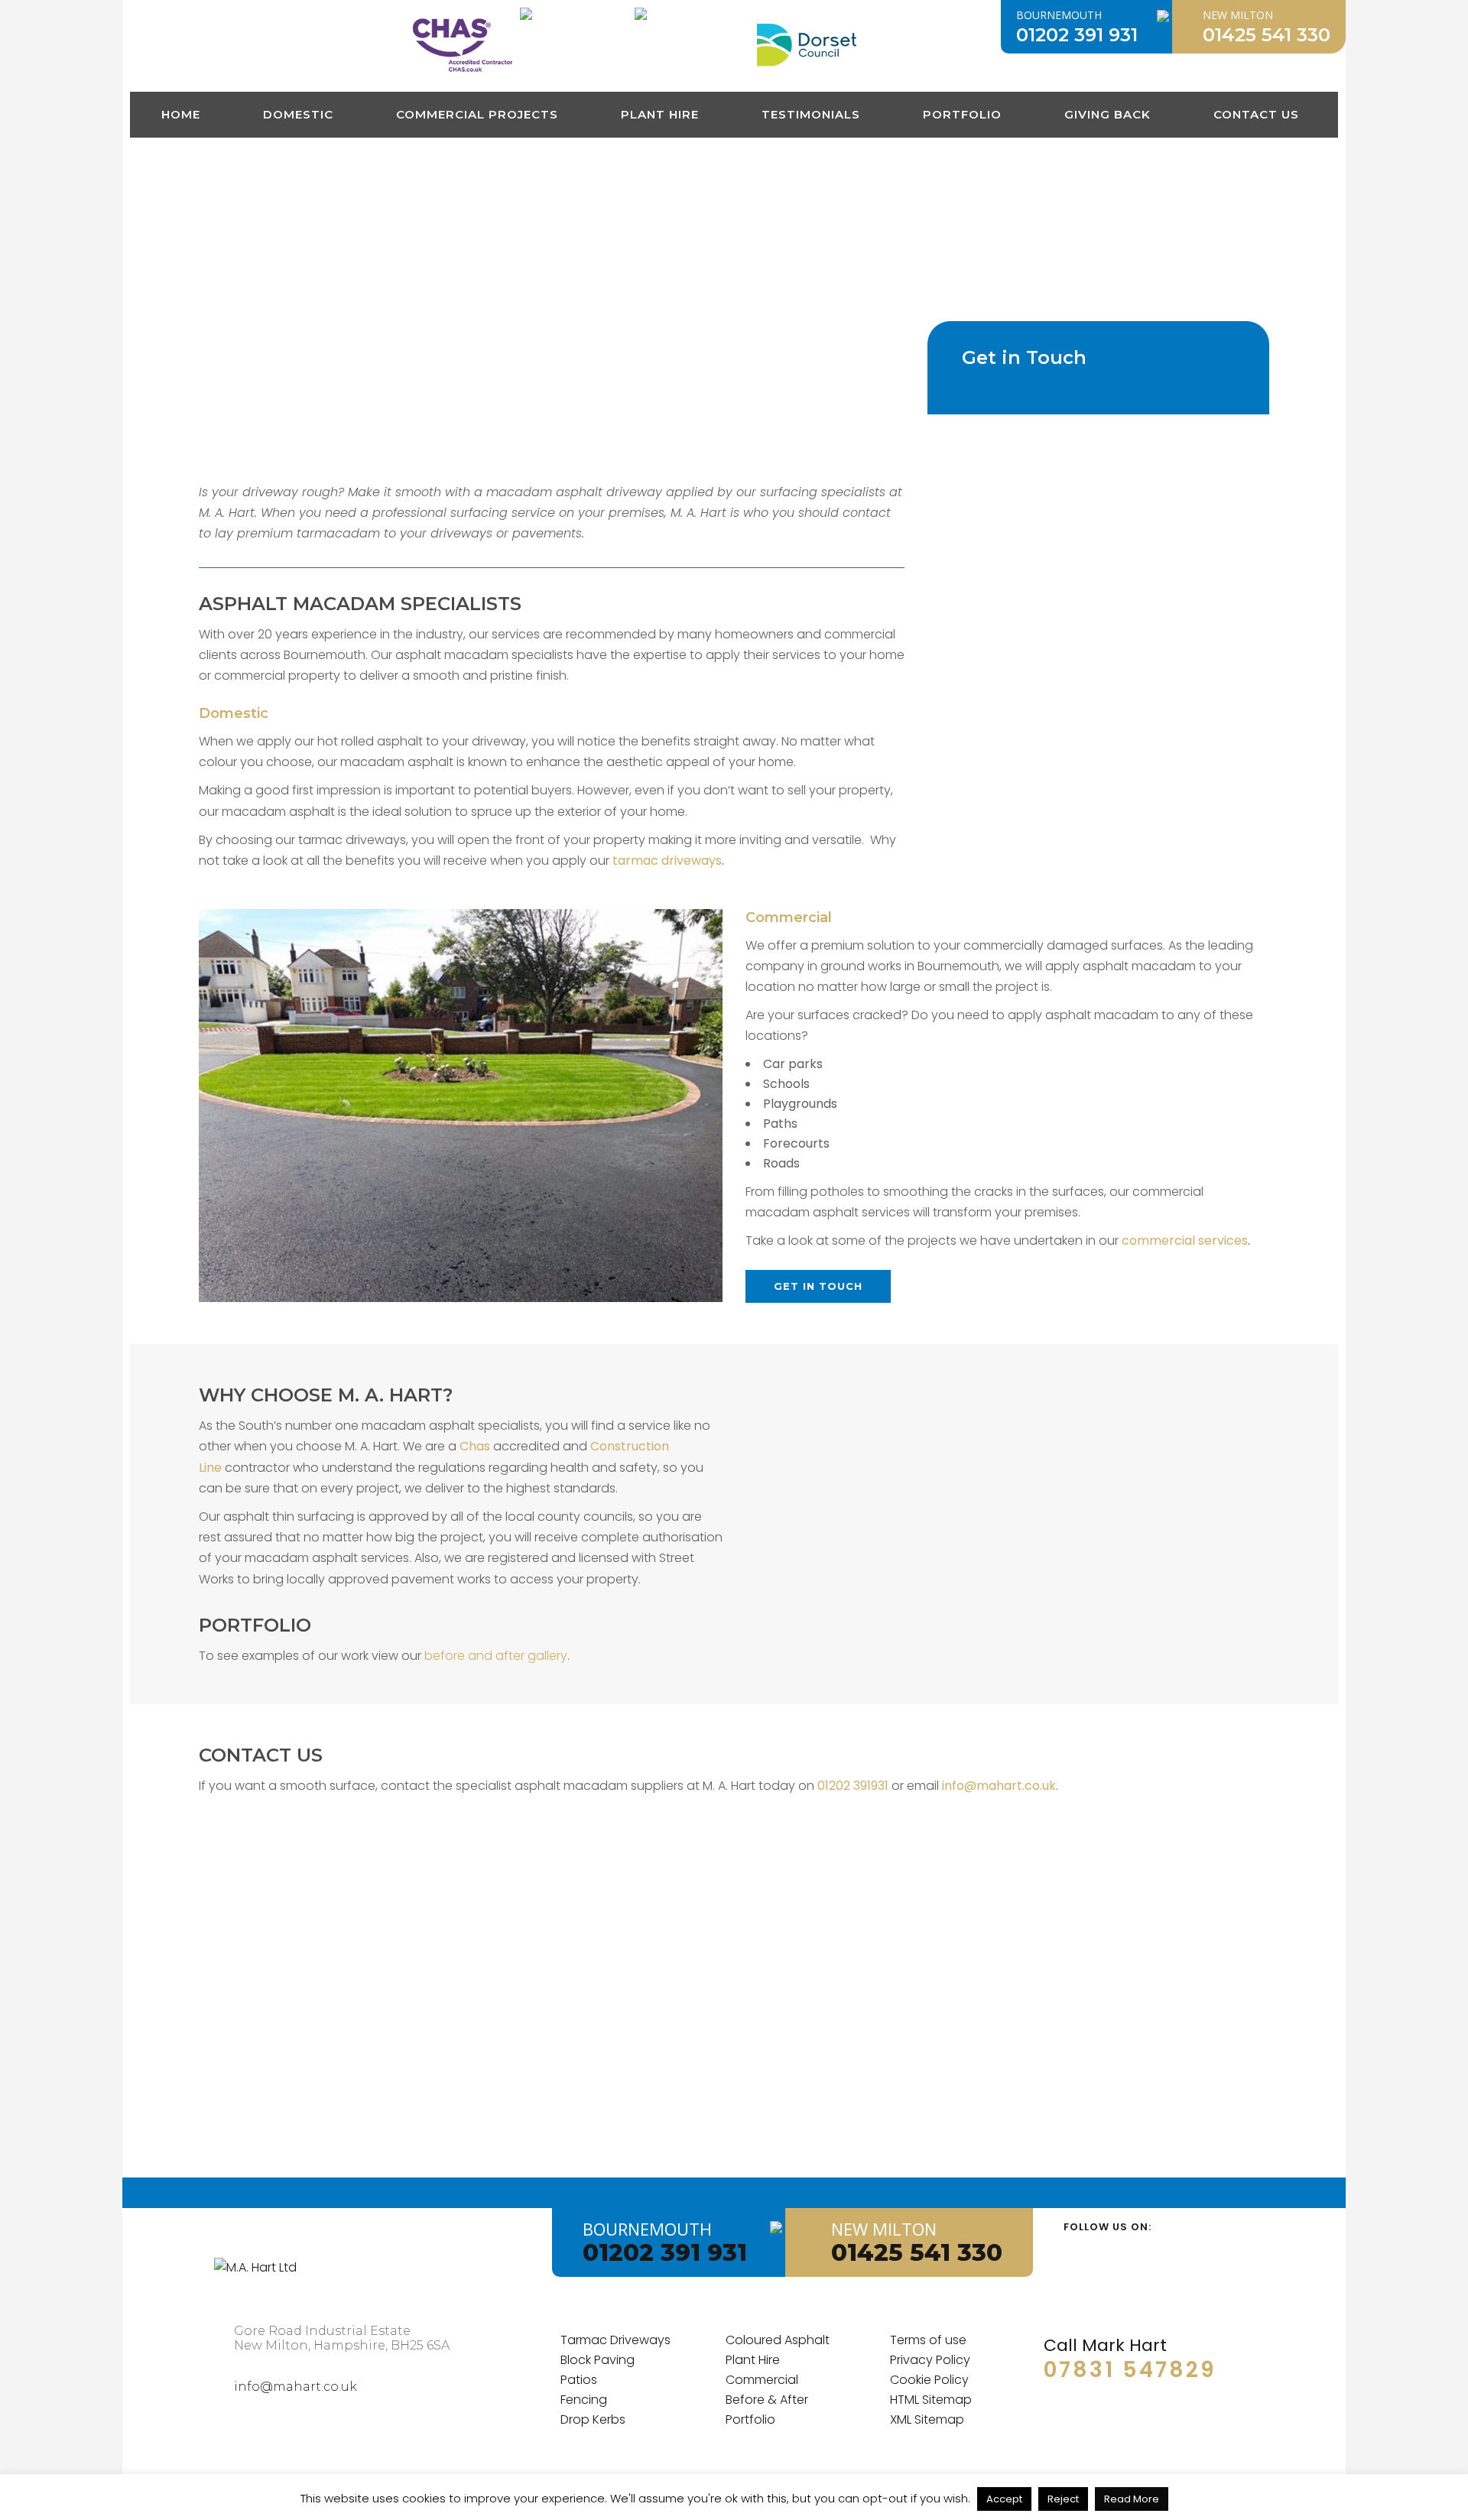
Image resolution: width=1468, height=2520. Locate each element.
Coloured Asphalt (778, 2340)
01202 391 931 (1077, 35)
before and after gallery (496, 1656)
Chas (475, 1446)
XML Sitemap (927, 2419)
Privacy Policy (930, 2360)
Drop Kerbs (593, 2419)
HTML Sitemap (931, 2400)
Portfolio (750, 2419)
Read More (1132, 2499)
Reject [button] (1063, 2499)
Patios (579, 2380)
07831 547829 (1130, 2370)
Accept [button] (1004, 2499)
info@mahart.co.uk (999, 1786)
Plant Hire (753, 2360)
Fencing (584, 2400)
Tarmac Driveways (615, 2340)
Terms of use (928, 2340)
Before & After (767, 2400)
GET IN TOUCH (818, 1286)
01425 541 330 (1267, 35)
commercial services (1185, 1241)
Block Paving (598, 2360)
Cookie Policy (929, 2380)
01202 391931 (853, 1786)
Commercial (762, 2380)
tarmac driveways (667, 861)
